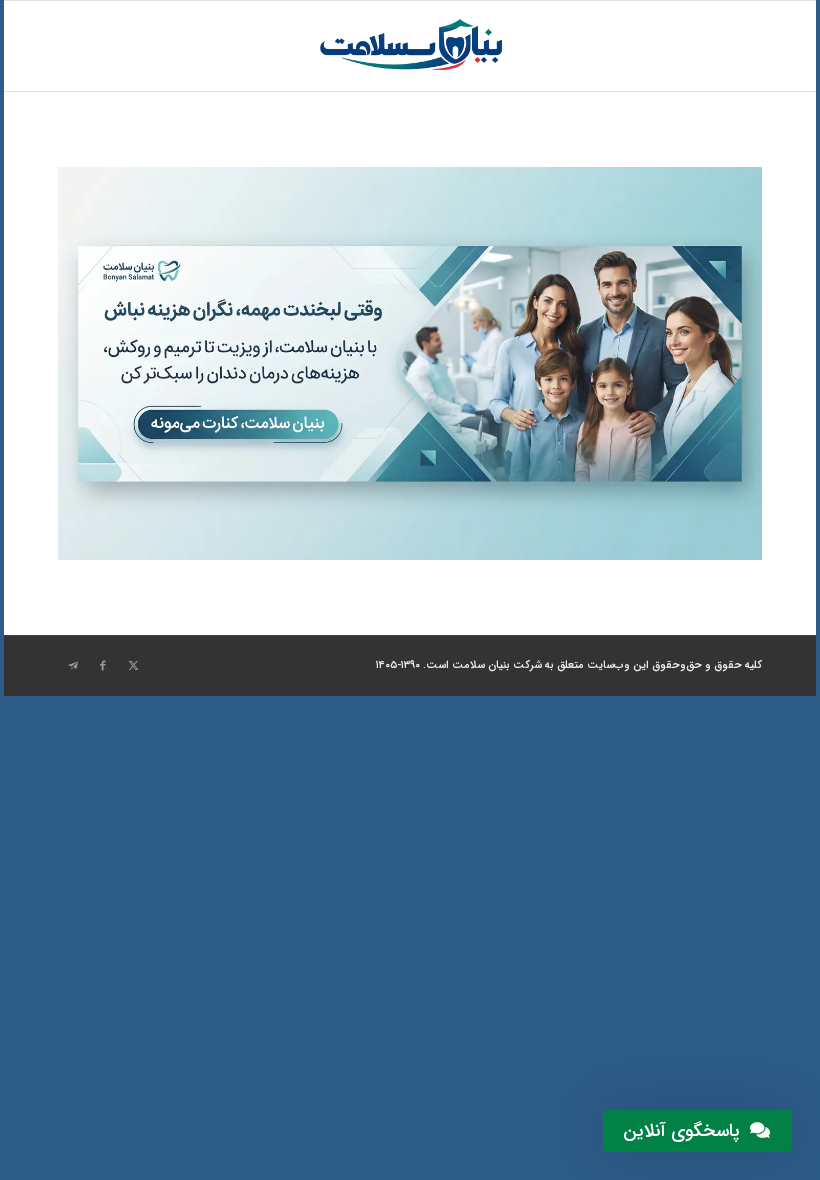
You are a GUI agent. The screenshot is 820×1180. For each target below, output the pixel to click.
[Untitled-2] (410, 46)
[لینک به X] (133, 666)
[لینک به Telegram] (73, 666)
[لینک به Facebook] (103, 666)
